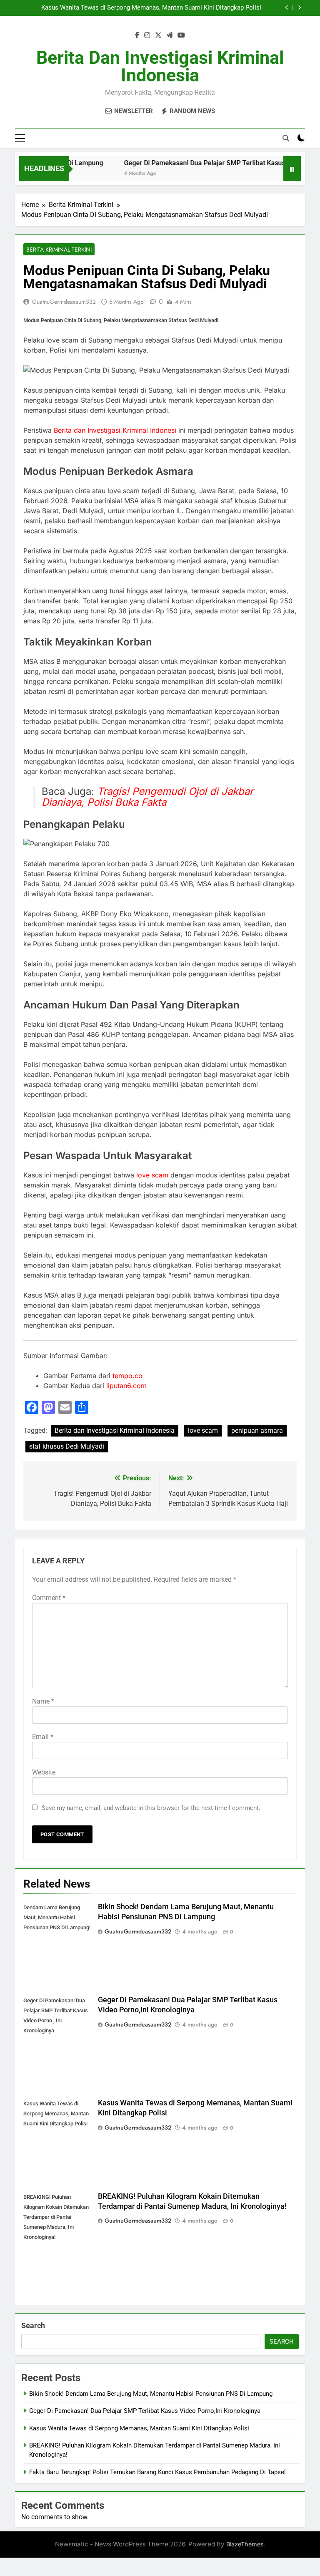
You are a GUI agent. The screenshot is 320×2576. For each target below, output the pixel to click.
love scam (152, 1175)
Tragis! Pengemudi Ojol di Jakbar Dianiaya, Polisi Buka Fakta (147, 797)
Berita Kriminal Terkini (59, 250)
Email (43, 1737)
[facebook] (137, 35)
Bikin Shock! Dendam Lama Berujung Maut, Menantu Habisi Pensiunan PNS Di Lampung (151, 2394)
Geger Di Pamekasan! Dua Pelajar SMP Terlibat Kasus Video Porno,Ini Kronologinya (145, 2411)
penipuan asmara (257, 1430)
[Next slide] (299, 8)
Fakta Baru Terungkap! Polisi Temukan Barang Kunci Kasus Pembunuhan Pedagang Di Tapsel (157, 2472)
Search (33, 2325)
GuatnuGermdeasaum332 (64, 302)
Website (44, 1772)
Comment (49, 1598)
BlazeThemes (245, 2544)
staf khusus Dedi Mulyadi (67, 1446)
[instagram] (147, 35)
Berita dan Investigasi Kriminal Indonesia (160, 66)
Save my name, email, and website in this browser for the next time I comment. (151, 1808)
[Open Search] (286, 138)
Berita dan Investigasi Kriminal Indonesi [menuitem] (115, 430)
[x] (158, 35)
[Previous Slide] (287, 8)
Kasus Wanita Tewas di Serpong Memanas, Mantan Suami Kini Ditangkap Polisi (151, 8)
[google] (170, 35)
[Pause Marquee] (292, 169)
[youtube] (181, 35)
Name (43, 1701)
